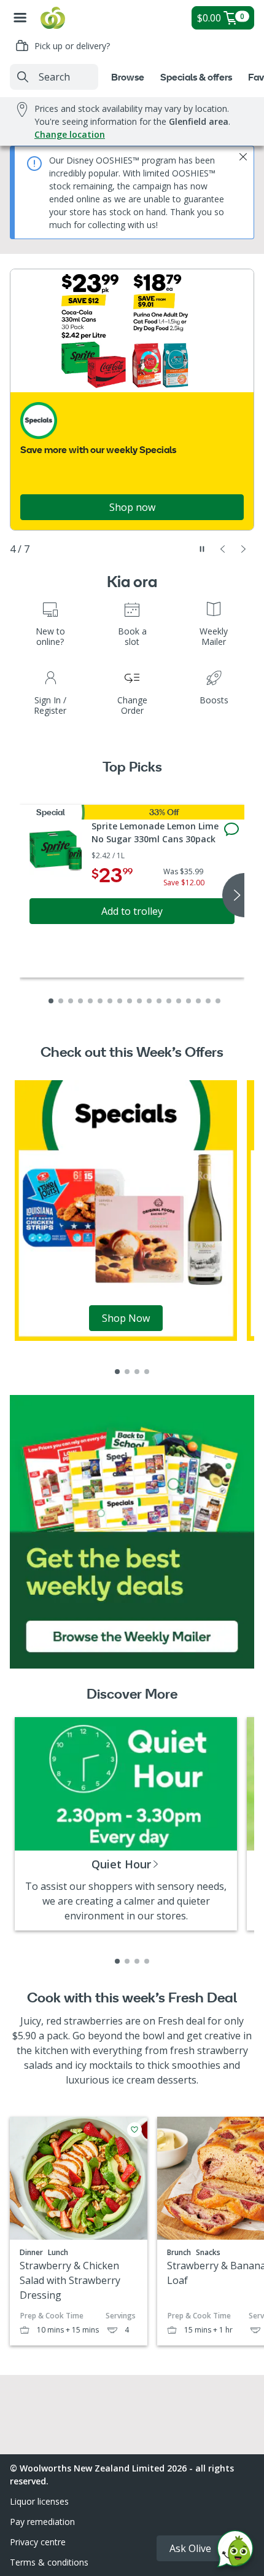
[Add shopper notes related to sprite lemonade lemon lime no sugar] (231, 829)
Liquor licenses (39, 2501)
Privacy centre (38, 2542)
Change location (70, 134)
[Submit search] (23, 77)
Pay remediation (42, 2522)
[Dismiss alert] (243, 157)
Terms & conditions (49, 2562)
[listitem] (117, 1372)
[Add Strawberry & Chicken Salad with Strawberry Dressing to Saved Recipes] (134, 2130)
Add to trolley (132, 911)
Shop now (132, 507)
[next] (233, 895)
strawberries (93, 2021)
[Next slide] (244, 549)
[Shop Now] (126, 1210)
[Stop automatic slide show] (202, 549)
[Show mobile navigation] (20, 18)
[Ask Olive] (235, 2552)
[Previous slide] (223, 549)
